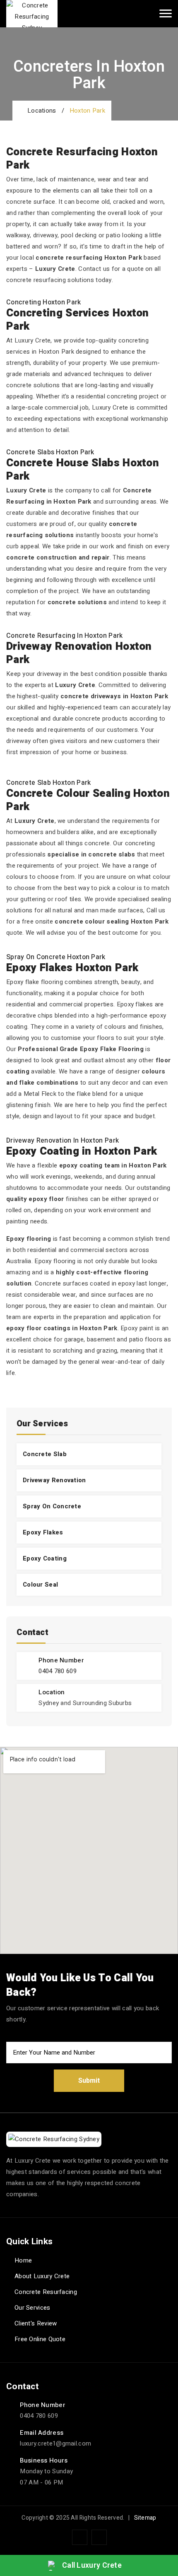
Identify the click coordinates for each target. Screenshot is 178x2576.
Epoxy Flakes (43, 1532)
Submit (89, 2081)
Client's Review (36, 2323)
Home (23, 2260)
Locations (40, 111)
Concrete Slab (45, 1454)
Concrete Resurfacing (46, 2292)
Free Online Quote (40, 2339)
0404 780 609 (58, 1671)
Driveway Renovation (54, 1480)
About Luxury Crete (42, 2276)
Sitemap (145, 2518)
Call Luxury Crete (92, 2565)
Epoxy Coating (45, 1558)
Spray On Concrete (52, 1506)
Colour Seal (40, 1585)
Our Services (32, 2308)
